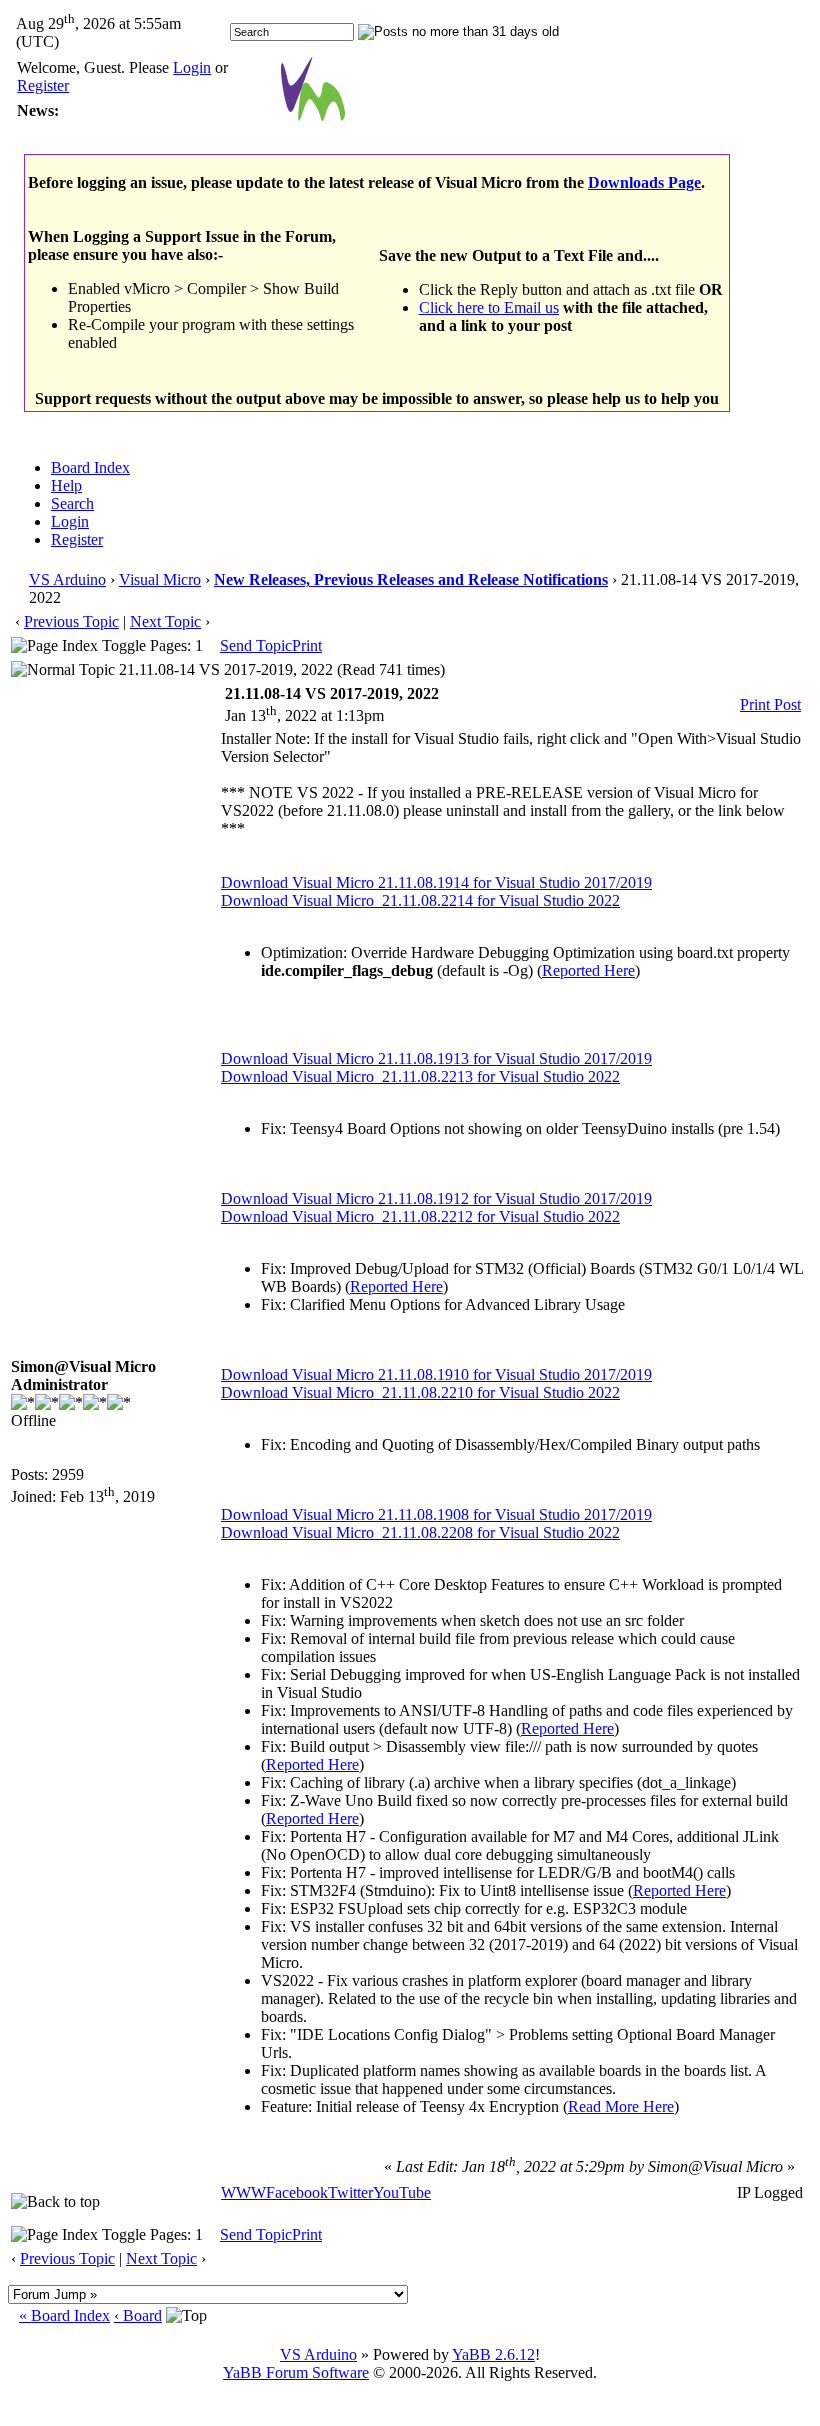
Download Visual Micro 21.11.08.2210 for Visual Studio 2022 (420, 1392)
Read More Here (621, 2106)
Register (43, 85)
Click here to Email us (489, 307)
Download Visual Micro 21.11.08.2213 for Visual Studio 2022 (420, 1076)
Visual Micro (160, 579)
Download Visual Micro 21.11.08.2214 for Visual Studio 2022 (420, 900)
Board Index (90, 467)
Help (66, 485)
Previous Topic (71, 621)
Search (72, 503)
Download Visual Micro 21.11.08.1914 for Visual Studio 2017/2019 (436, 882)
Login (192, 67)
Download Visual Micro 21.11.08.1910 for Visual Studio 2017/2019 (436, 1374)
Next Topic (165, 621)
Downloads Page (644, 182)
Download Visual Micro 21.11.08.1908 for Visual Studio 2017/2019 (436, 1514)
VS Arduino (67, 579)
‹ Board (138, 2315)
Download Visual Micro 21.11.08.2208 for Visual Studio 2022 (420, 1532)
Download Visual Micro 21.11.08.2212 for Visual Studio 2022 (420, 1216)
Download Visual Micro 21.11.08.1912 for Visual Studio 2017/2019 (436, 1198)
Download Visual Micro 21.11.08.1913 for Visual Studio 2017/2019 (436, 1058)
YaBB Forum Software (296, 2372)
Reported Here (588, 970)
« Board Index (64, 2315)
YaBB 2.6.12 (493, 2354)
